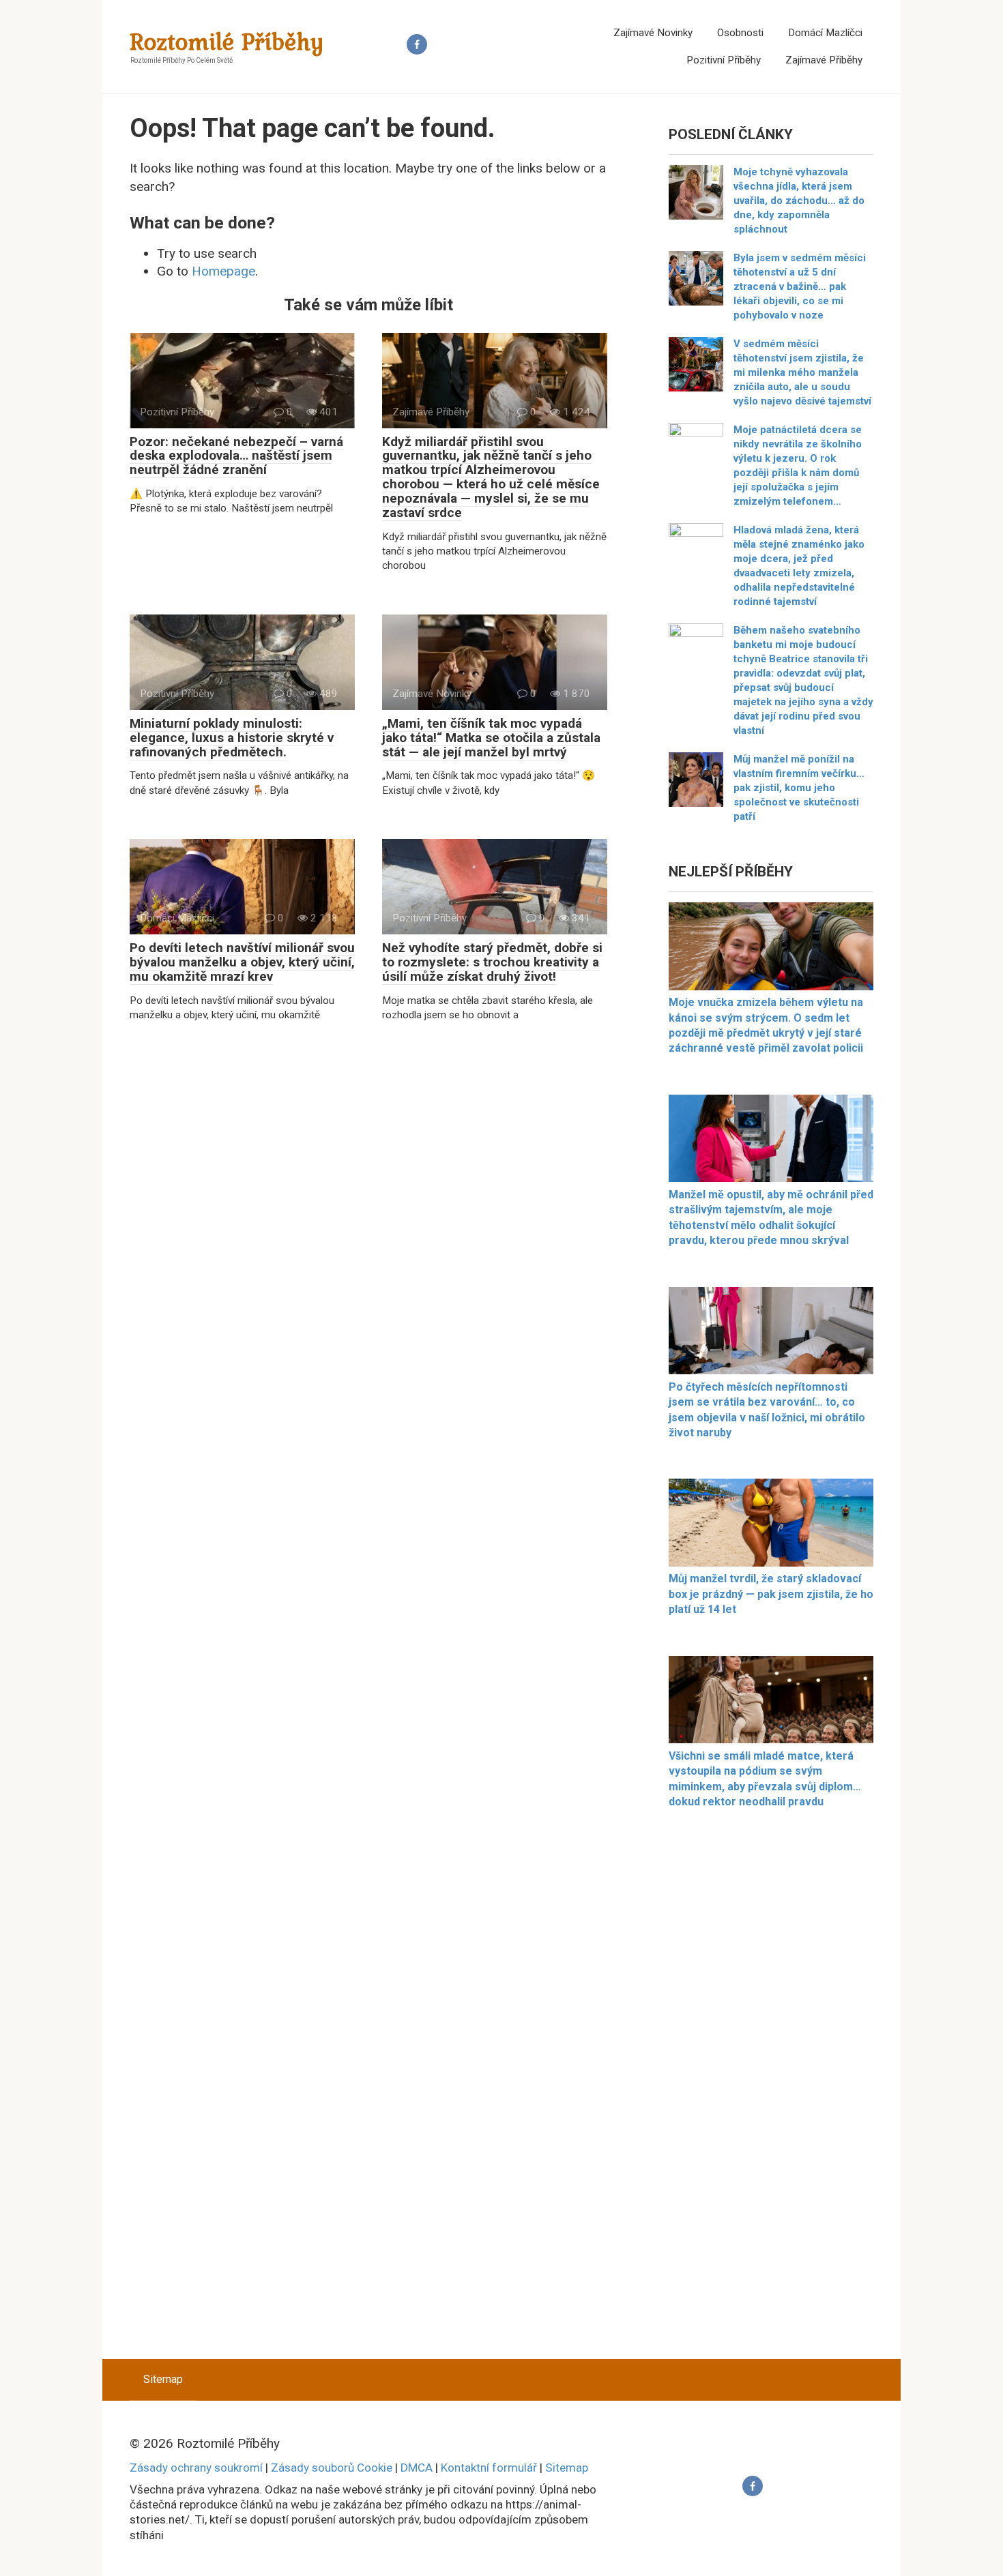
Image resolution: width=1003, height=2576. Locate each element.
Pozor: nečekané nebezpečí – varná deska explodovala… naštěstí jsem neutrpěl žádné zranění (236, 456)
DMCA (417, 2468)
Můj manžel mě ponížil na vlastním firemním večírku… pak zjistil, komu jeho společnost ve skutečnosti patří (799, 788)
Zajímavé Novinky (653, 33)
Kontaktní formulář (489, 2468)
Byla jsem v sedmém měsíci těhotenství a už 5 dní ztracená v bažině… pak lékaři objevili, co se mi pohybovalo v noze (800, 286)
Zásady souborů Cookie (332, 2468)
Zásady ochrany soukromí (196, 2468)
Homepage (223, 271)
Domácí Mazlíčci (825, 33)
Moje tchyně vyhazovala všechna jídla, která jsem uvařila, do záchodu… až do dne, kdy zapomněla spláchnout (799, 201)
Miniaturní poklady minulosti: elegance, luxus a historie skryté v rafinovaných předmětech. (232, 738)
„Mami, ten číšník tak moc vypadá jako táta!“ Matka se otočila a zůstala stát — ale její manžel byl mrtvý (491, 738)
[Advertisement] (771, 2092)
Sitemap (163, 2379)
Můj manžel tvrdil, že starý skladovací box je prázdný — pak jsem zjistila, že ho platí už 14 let (771, 1594)
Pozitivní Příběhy (724, 60)
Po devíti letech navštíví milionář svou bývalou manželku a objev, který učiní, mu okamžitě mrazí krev (242, 962)
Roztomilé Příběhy (227, 41)
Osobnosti (740, 33)
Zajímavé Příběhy (824, 60)
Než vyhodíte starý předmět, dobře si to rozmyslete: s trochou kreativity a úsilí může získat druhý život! (492, 962)
